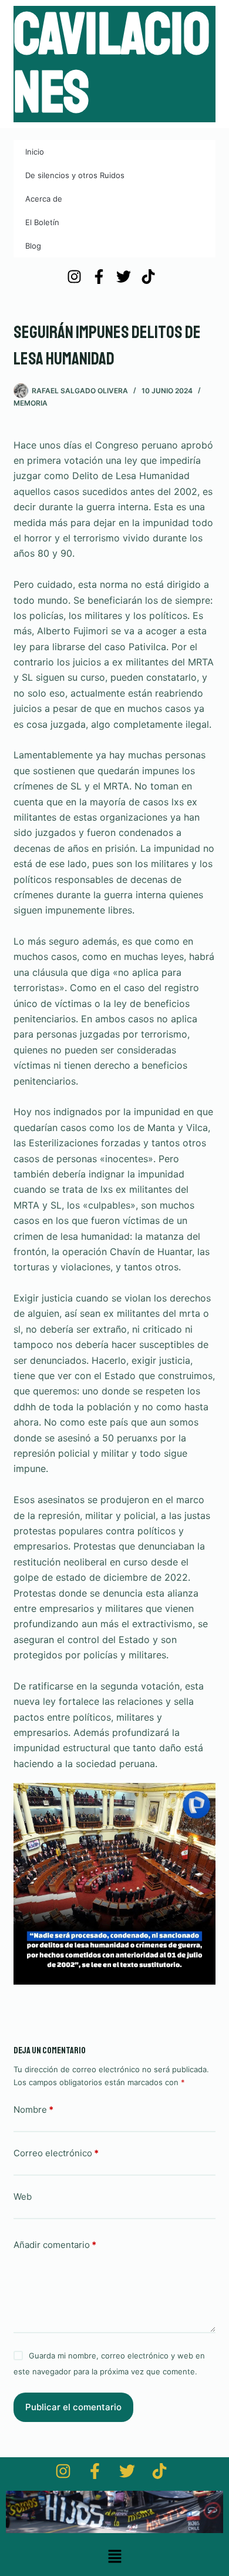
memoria (31, 403)
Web (23, 2197)
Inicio (35, 152)
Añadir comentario (55, 2245)
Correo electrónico (56, 2153)
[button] (114, 2557)
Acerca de (44, 199)
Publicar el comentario (73, 2407)
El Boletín (42, 222)
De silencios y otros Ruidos (75, 175)
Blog (33, 246)
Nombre (33, 2110)
